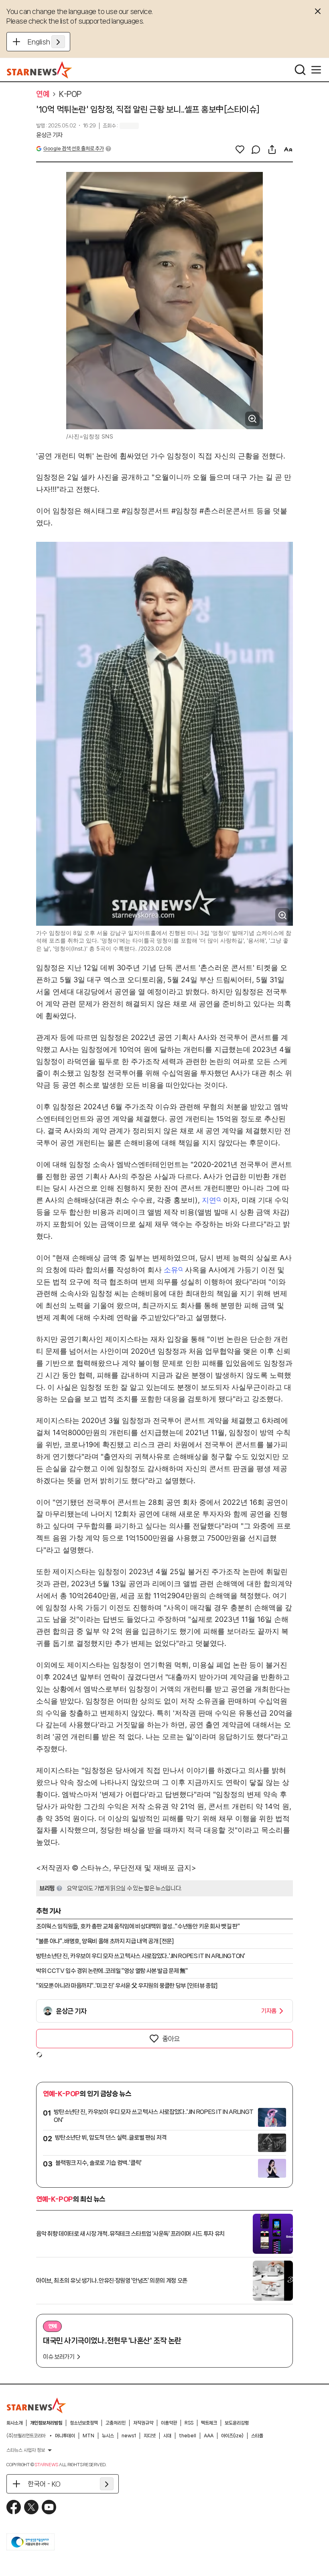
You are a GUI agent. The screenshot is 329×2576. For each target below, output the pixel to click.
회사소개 (14, 2423)
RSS (189, 2423)
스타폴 (257, 2436)
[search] (300, 70)
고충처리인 (116, 2423)
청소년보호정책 (84, 2423)
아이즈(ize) (232, 2436)
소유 (171, 1270)
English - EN (46, 42)
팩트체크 (209, 2423)
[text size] (288, 149)
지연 (209, 1200)
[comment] (256, 149)
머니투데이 (65, 2436)
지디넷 (150, 2436)
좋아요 (171, 2039)
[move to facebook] (14, 2507)
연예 (43, 94)
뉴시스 (108, 2436)
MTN (88, 2436)
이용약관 (169, 2423)
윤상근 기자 (49, 135)
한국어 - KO (44, 2484)
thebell (188, 2436)
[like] (240, 149)
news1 (129, 2436)
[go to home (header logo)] (40, 70)
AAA (209, 2436)
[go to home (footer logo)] (37, 2405)
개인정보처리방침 (46, 2423)
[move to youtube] (49, 2507)
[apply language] (58, 42)
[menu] (316, 70)
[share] (272, 149)
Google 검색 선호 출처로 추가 (73, 148)
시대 (167, 2436)
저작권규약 (143, 2423)
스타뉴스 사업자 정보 (26, 2450)
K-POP (70, 94)
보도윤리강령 (237, 2423)
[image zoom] (252, 419)
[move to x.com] (31, 2507)
